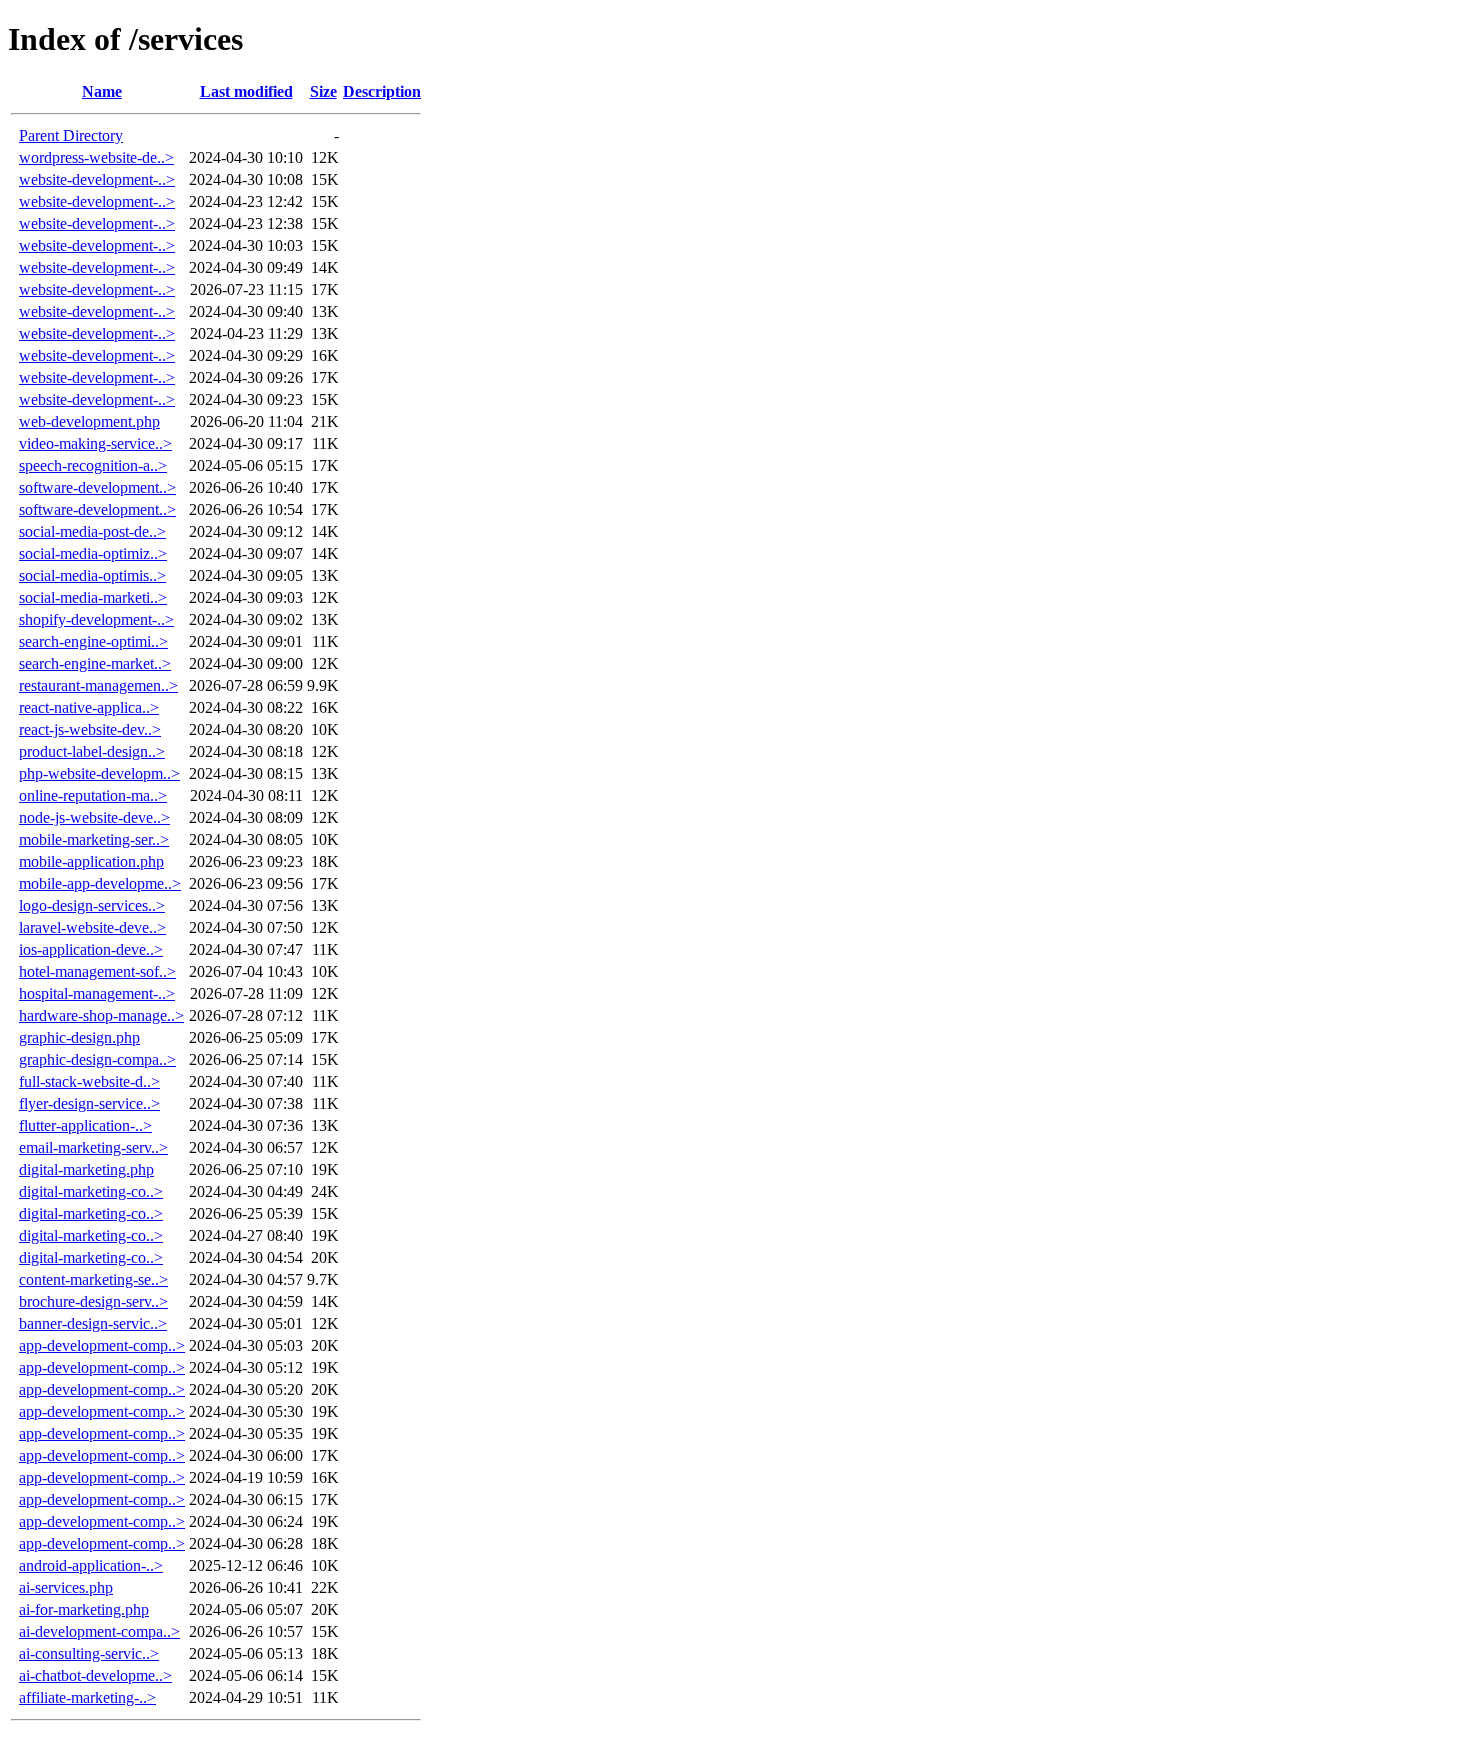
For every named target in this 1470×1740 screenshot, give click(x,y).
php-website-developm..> (99, 773)
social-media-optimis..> (92, 575)
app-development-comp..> (102, 1345)
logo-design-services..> (92, 905)
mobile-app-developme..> (100, 883)
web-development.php (89, 421)
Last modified (246, 91)
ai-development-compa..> (99, 1631)
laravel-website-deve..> (92, 927)
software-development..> (97, 487)
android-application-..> (91, 1565)
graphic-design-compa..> (97, 1059)
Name (102, 91)
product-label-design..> (92, 751)
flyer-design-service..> (89, 1103)
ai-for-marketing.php (84, 1609)
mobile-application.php (91, 861)
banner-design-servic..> (93, 1323)
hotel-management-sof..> (97, 971)
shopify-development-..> (96, 619)
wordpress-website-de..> (96, 157)
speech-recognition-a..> (93, 465)
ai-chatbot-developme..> (95, 1675)
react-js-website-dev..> (90, 729)
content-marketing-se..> (93, 1279)
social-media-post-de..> (92, 531)
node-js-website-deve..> (94, 817)
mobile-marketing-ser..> (94, 839)
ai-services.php (66, 1587)
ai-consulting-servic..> (89, 1653)
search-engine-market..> (95, 663)
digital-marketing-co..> (91, 1191)
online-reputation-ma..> (93, 795)
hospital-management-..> (97, 993)
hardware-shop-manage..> (101, 1015)
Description (382, 91)
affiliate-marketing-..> (87, 1697)
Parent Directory (71, 135)
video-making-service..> (95, 443)
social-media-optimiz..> (93, 553)
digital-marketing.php (86, 1169)
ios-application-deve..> (91, 949)
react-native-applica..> (89, 707)
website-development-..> (97, 179)
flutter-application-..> (85, 1125)
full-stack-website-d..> (89, 1081)
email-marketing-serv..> (93, 1147)
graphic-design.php (79, 1037)
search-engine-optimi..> (93, 641)
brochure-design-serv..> (93, 1301)
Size (323, 91)
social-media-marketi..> (93, 597)
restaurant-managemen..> (98, 685)
